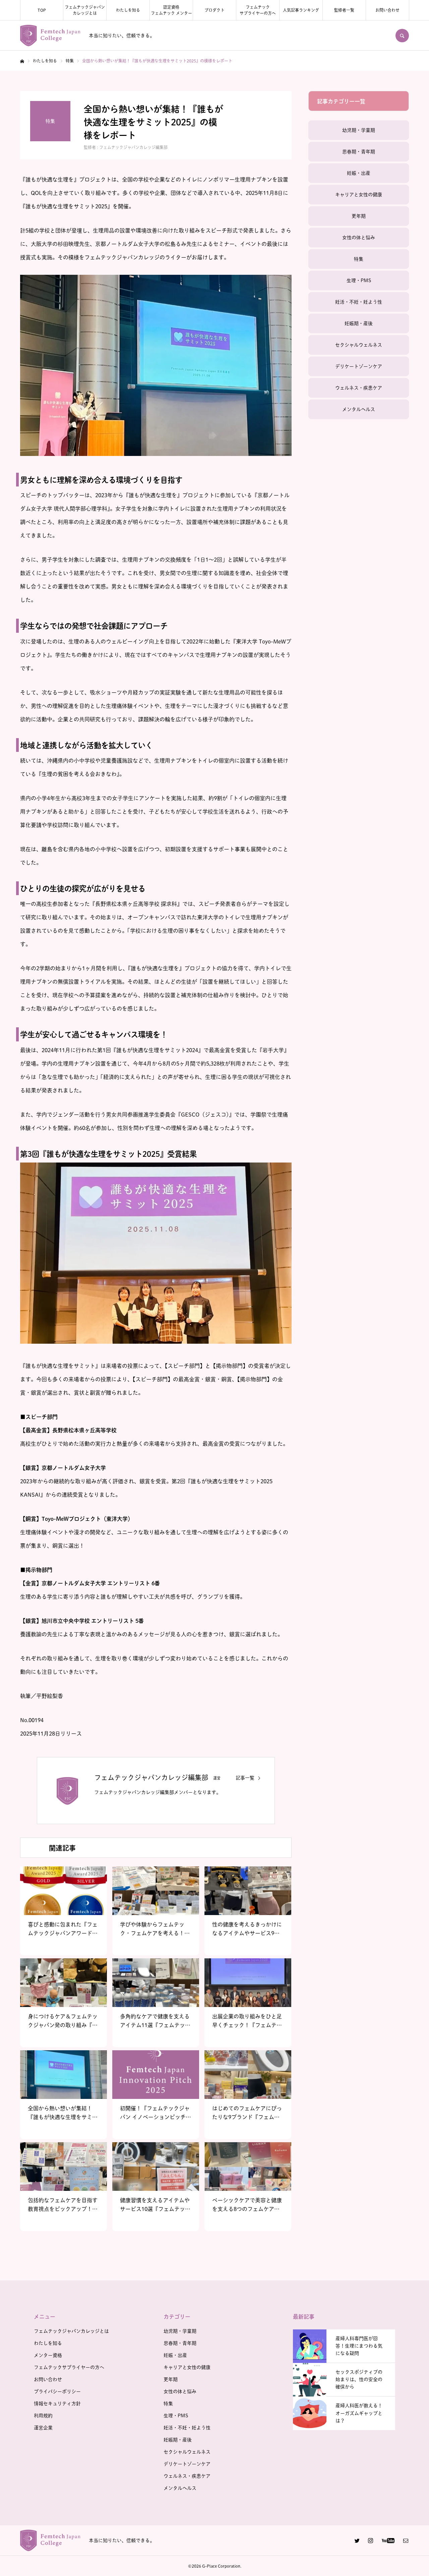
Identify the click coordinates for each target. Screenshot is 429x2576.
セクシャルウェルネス (359, 345)
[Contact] (406, 2540)
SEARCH (402, 36)
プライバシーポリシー (57, 2391)
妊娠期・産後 (359, 323)
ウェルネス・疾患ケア (359, 388)
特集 (359, 259)
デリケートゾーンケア (359, 366)
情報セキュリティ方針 (57, 2404)
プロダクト (214, 10)
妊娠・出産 (359, 173)
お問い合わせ (387, 10)
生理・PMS (359, 280)
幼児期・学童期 (359, 130)
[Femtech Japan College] (50, 36)
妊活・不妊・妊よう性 (359, 302)
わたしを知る (128, 10)
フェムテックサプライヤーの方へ (258, 10)
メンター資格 (48, 2355)
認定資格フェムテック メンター (171, 10)
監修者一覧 (344, 10)
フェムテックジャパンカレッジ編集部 (133, 147)
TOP (42, 10)
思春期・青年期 (359, 152)
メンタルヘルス (359, 409)
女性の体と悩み (359, 238)
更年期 (359, 216)
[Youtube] (388, 2540)
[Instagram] (370, 2540)
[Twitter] (357, 2540)
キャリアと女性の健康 (359, 195)
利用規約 (43, 2416)
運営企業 (43, 2428)
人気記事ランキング (301, 10)
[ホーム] (22, 61)
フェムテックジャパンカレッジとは (85, 10)
